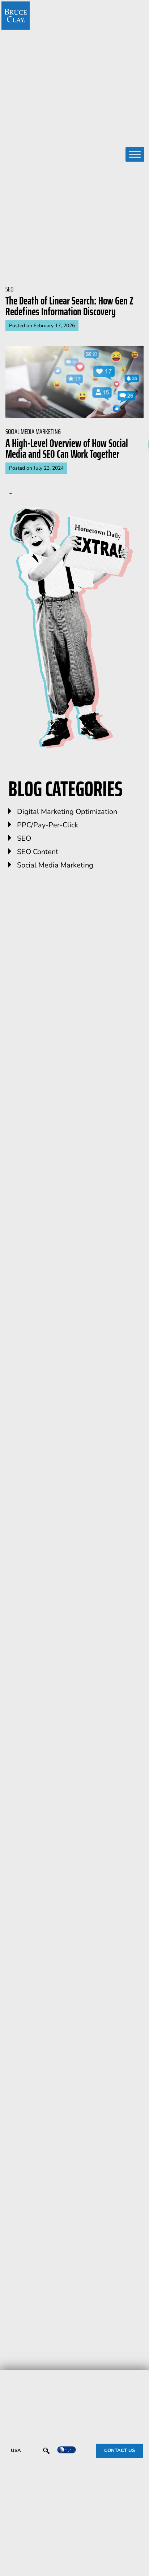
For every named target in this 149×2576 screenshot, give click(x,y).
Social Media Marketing (55, 865)
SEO (24, 838)
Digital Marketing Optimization (67, 812)
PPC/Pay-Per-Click (48, 825)
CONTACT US (120, 2451)
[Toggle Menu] (135, 155)
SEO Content (38, 852)
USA (16, 2451)
